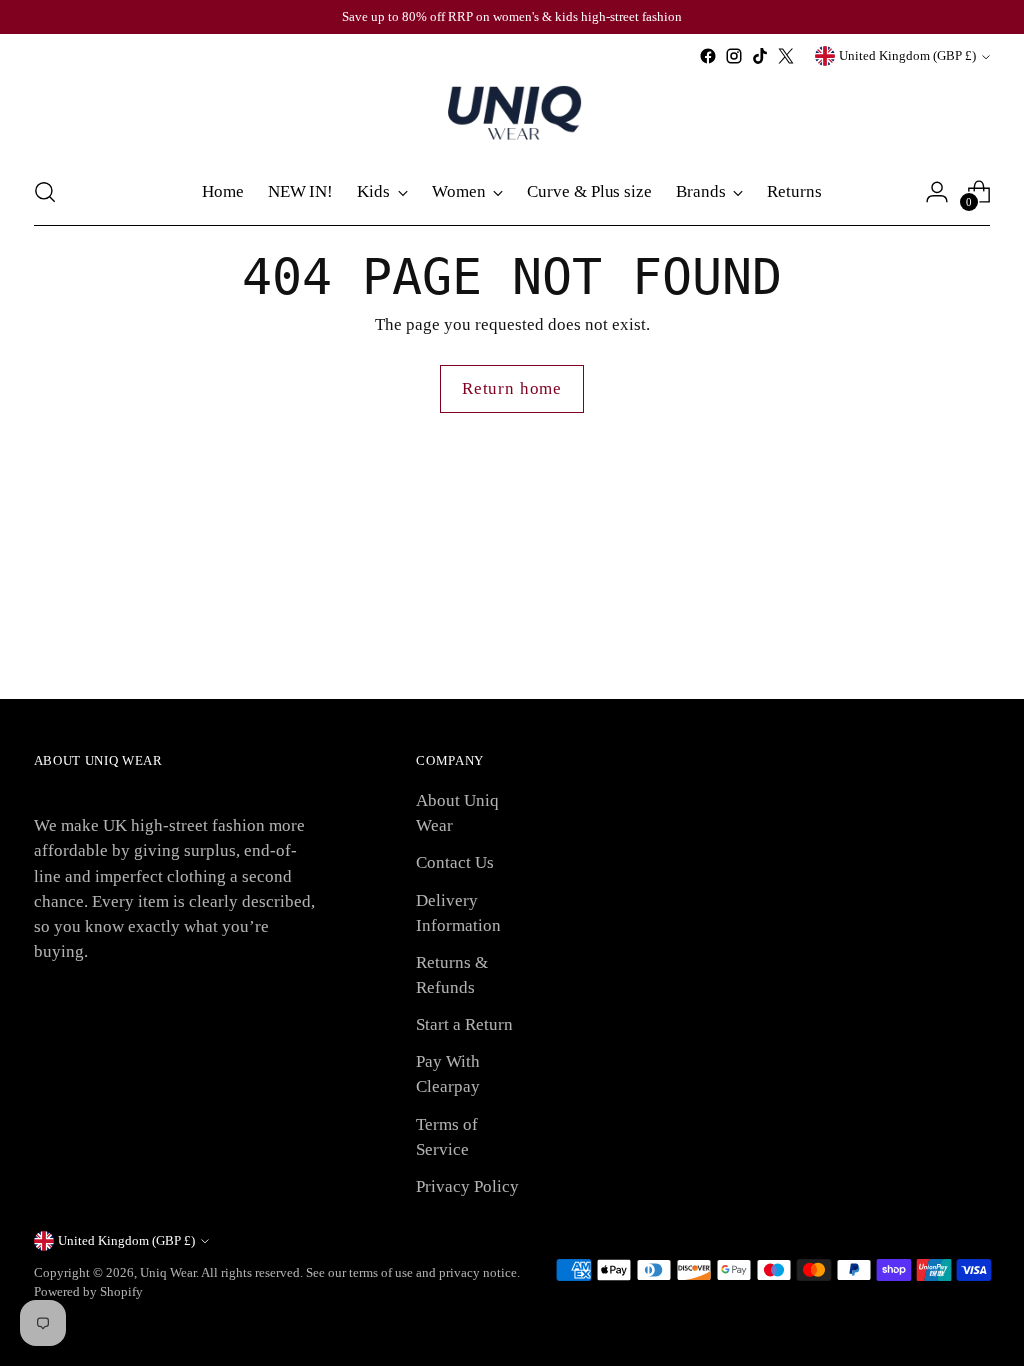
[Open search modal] (45, 192)
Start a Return (464, 1024)
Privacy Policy (467, 1186)
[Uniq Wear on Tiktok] (760, 56)
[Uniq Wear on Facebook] (708, 56)
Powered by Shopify (88, 1291)
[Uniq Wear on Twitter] (786, 56)
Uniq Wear (168, 1272)
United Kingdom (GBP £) (907, 55)
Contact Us (455, 862)
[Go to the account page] (937, 192)
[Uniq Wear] (512, 114)
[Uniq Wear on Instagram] (734, 56)
